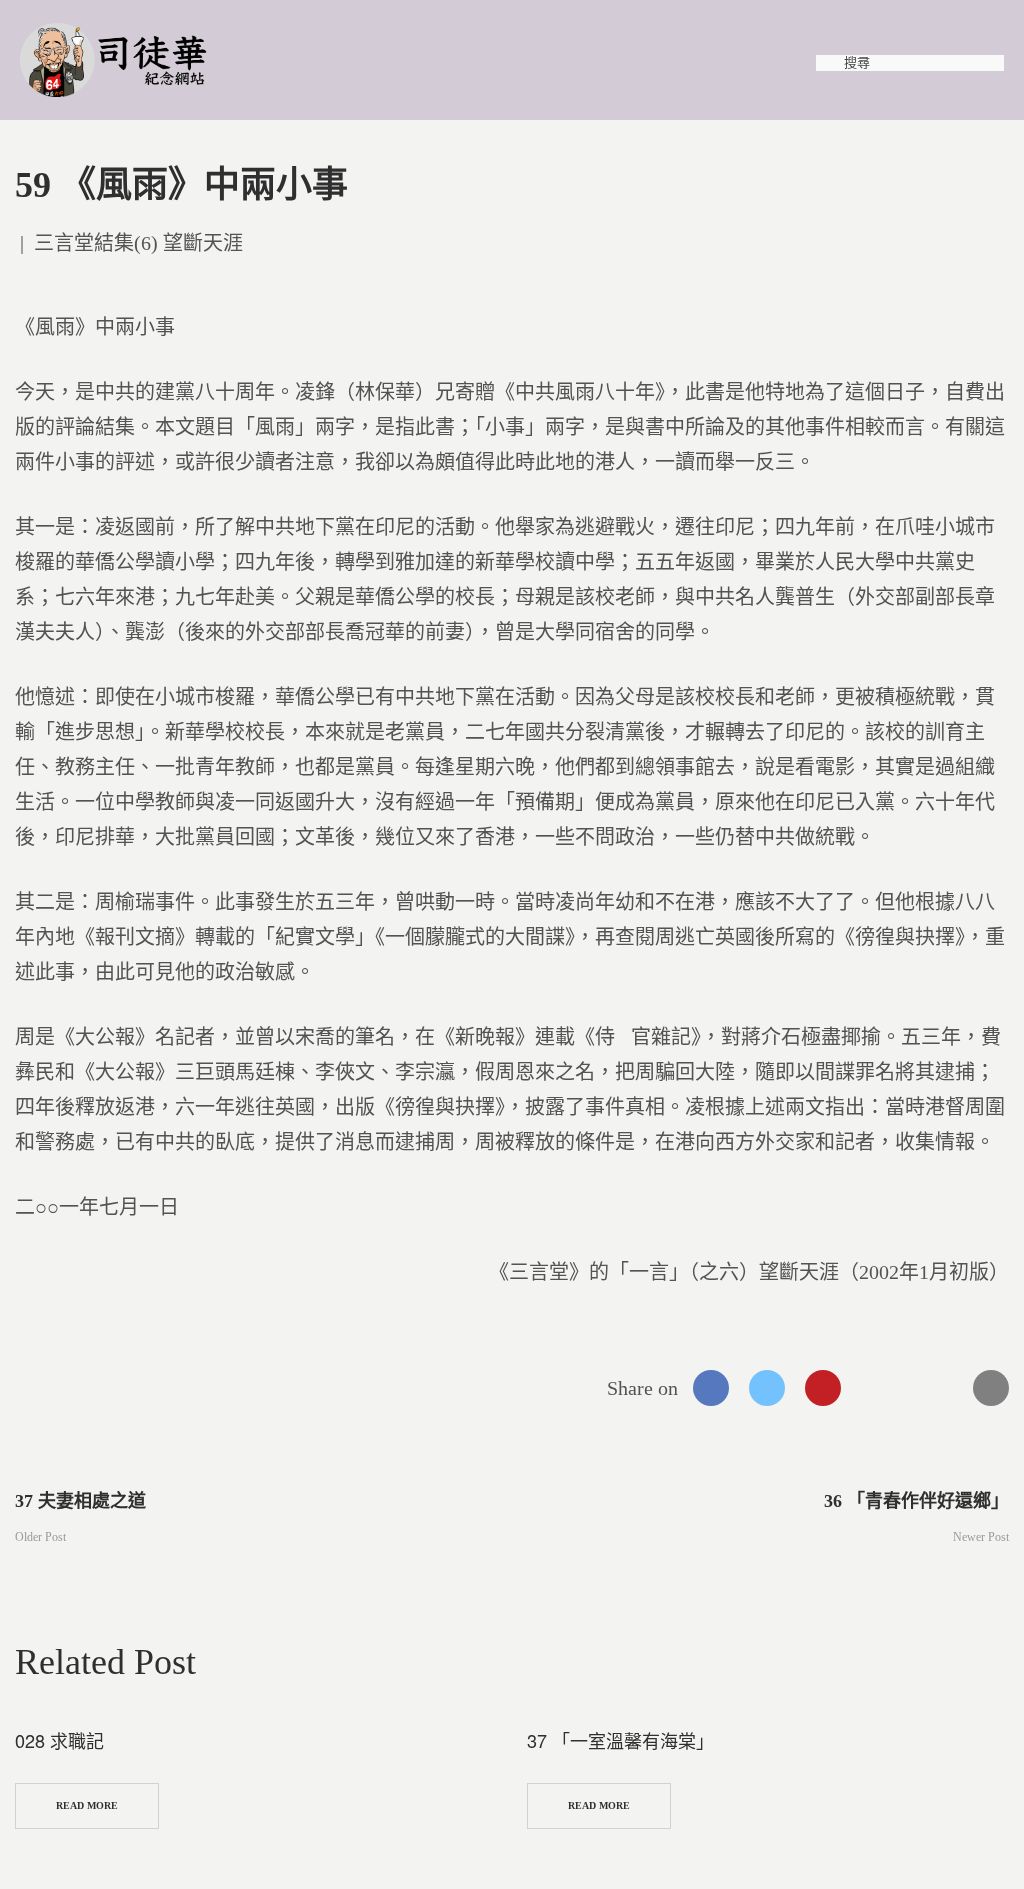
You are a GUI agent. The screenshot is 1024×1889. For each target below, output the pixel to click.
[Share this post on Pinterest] (823, 1388)
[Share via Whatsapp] (879, 1388)
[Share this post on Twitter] (767, 1388)
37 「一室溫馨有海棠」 (620, 1740)
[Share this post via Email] (991, 1388)
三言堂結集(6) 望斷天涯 (138, 243)
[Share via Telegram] (935, 1388)
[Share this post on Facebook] (711, 1388)
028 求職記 (59, 1740)
